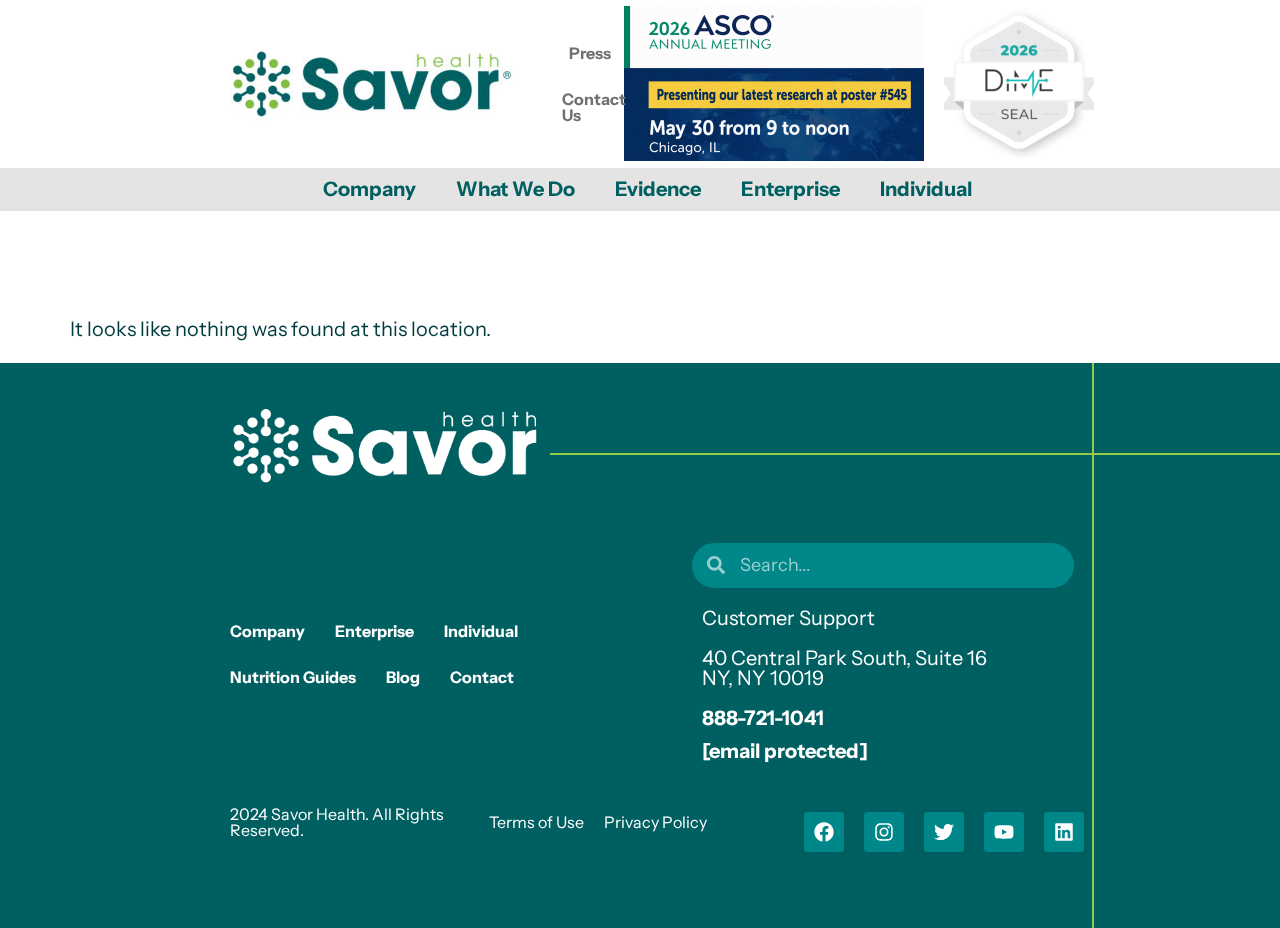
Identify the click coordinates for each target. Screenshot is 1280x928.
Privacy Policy (655, 822)
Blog (403, 677)
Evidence (658, 189)
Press (590, 53)
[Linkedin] (1064, 832)
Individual (926, 189)
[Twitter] (944, 832)
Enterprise (790, 189)
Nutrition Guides (293, 677)
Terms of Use (536, 822)
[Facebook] (824, 832)
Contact (482, 677)
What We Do (515, 189)
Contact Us (594, 107)
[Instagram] (884, 832)
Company (369, 189)
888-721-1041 (763, 718)
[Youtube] (1004, 832)
